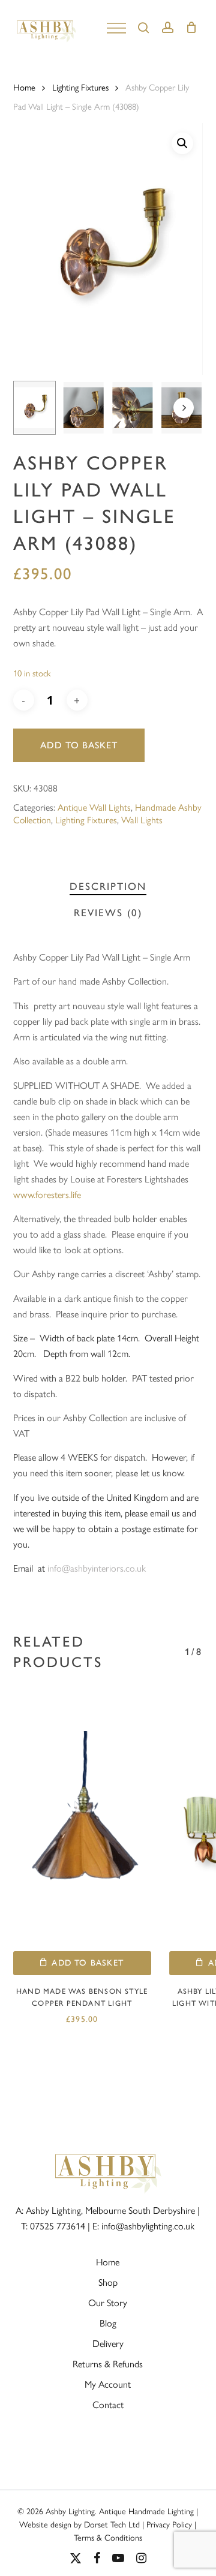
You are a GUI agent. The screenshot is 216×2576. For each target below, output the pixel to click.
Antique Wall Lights (94, 807)
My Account (108, 2384)
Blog (108, 2323)
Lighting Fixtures (80, 87)
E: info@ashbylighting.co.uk (143, 2226)
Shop (108, 2282)
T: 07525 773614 (53, 2226)
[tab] (108, 887)
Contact (108, 2404)
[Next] (184, 408)
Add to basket (79, 745)
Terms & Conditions (108, 2537)
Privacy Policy (169, 2524)
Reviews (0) (108, 913)
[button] (182, 143)
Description (108, 886)
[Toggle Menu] (116, 27)
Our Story (108, 2302)
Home (24, 87)
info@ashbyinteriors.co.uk (97, 1568)
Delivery (108, 2343)
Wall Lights (142, 819)
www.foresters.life (47, 1194)
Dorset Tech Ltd (112, 2524)
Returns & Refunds (108, 2363)
